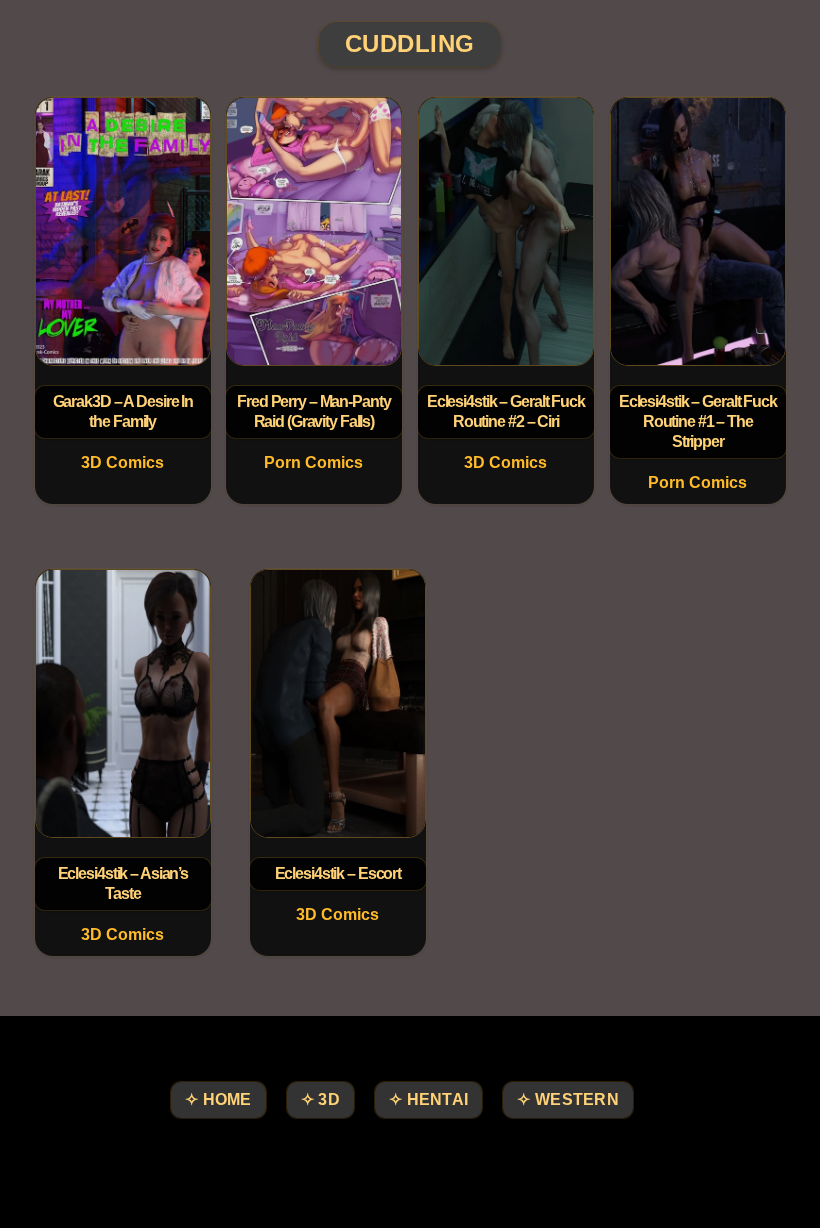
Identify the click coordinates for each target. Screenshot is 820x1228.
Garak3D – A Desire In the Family (122, 411)
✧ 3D (320, 1099)
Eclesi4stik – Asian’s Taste (122, 883)
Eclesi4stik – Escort (338, 873)
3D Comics (122, 462)
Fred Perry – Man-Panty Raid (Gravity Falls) (313, 411)
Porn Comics (314, 462)
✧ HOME (218, 1099)
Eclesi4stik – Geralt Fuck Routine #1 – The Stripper (697, 421)
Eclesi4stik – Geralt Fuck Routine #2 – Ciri (506, 411)
